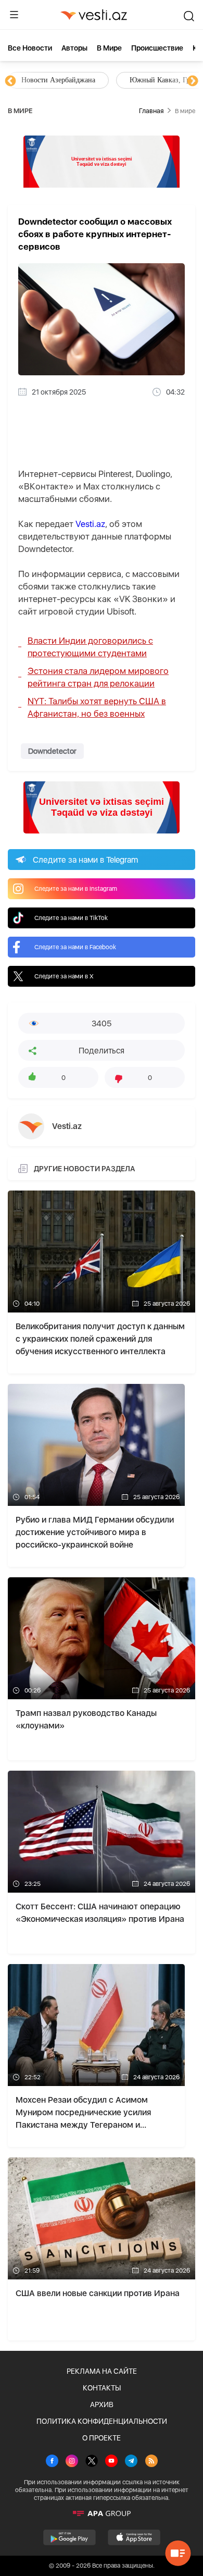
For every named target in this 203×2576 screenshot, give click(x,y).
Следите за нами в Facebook (75, 947)
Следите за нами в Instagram (76, 889)
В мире (109, 48)
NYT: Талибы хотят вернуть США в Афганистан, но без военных (97, 707)
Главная (151, 111)
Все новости (30, 48)
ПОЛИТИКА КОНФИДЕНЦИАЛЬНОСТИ (102, 2421)
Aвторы (74, 48)
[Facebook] (52, 2462)
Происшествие (157, 48)
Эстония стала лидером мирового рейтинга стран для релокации (98, 677)
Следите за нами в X (64, 976)
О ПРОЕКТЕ (102, 2438)
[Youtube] (111, 2462)
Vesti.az (90, 524)
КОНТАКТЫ (102, 2388)
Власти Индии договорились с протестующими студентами (90, 647)
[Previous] (10, 81)
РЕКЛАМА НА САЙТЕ (102, 2371)
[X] (92, 2462)
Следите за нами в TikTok (71, 918)
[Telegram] (131, 2462)
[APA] (102, 2513)
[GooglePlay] (69, 2537)
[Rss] (151, 2462)
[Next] (193, 81)
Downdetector (52, 751)
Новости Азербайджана (58, 80)
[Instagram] (72, 2462)
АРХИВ (102, 2405)
